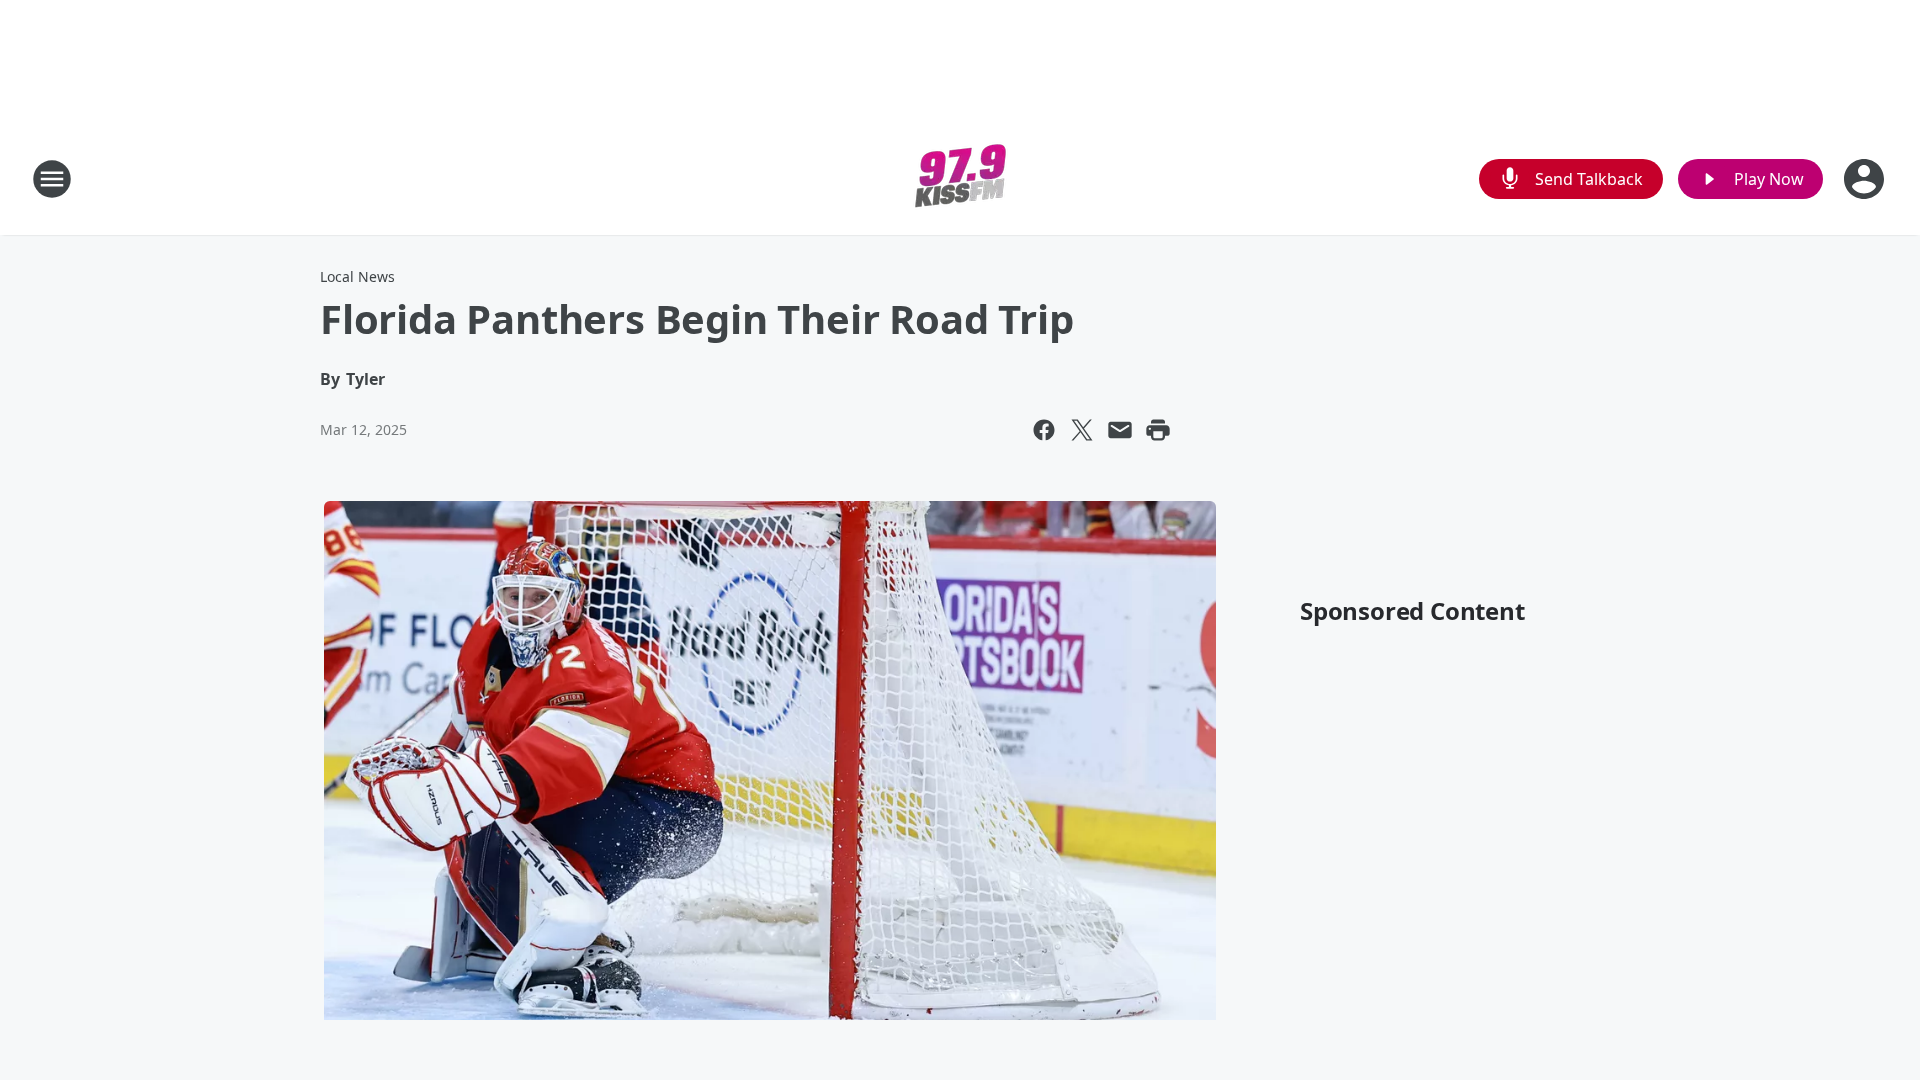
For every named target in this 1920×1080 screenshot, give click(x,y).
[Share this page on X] (1082, 430)
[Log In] (1866, 179)
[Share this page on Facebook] (1044, 430)
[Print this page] (1158, 430)
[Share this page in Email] (1120, 430)
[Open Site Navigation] (52, 179)
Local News (357, 276)
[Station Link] (960, 178)
